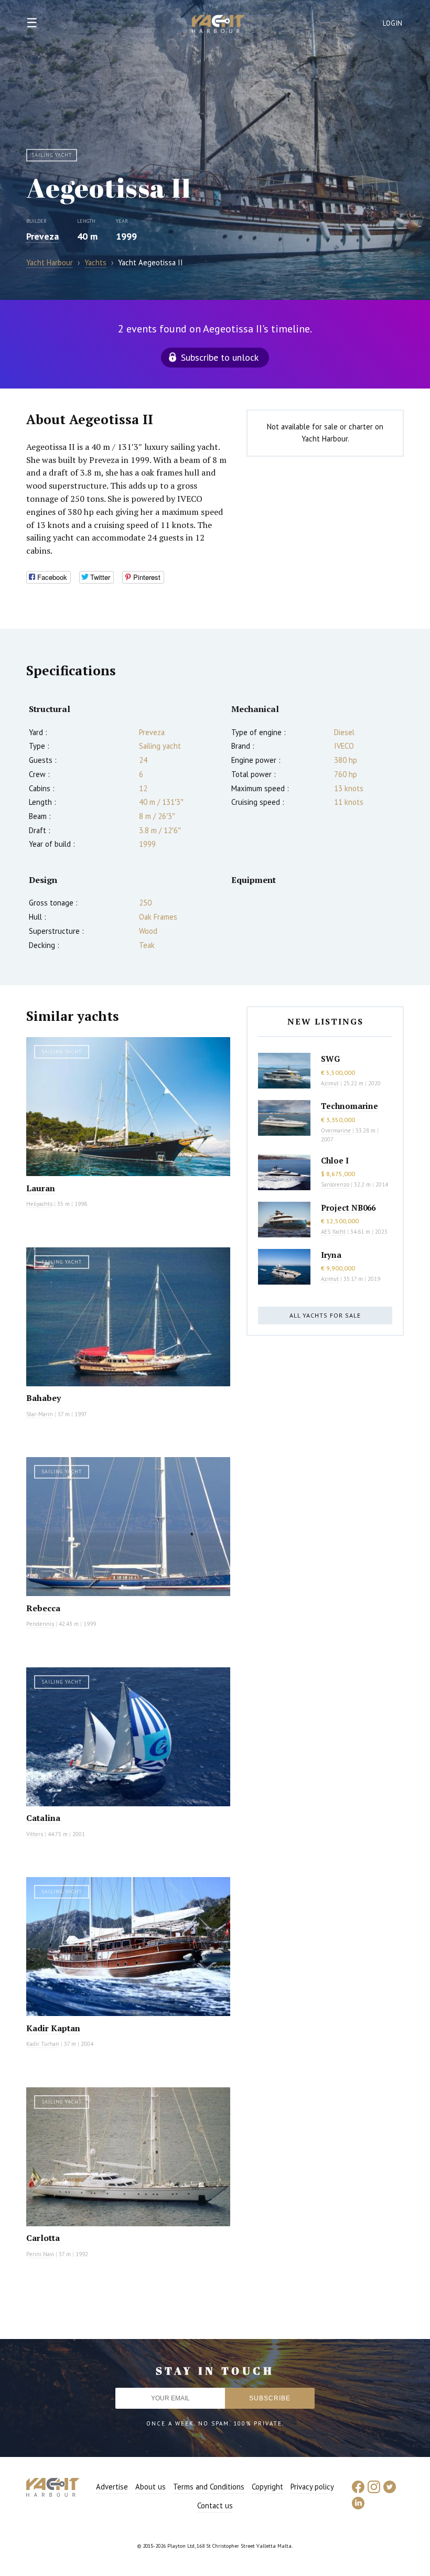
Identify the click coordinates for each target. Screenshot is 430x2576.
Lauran (41, 1188)
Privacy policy (312, 2487)
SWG (330, 1059)
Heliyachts (39, 1204)
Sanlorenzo (335, 1184)
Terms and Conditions (209, 2487)
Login (393, 23)
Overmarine (337, 1130)
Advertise (112, 2487)
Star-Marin (40, 1414)
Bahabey (44, 1398)
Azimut (330, 1083)
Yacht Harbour (218, 25)
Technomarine (350, 1106)
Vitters (35, 1834)
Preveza (42, 236)
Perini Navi (40, 2254)
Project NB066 (348, 1208)
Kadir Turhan (43, 2044)
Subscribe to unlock (220, 357)
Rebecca (43, 1608)
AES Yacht (333, 1232)
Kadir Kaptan (53, 2028)
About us (150, 2487)
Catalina (43, 1818)
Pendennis (40, 1624)
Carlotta (43, 2238)
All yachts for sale (325, 1315)
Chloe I (335, 1160)
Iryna (331, 1255)
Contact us (215, 2505)
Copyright (267, 2487)
